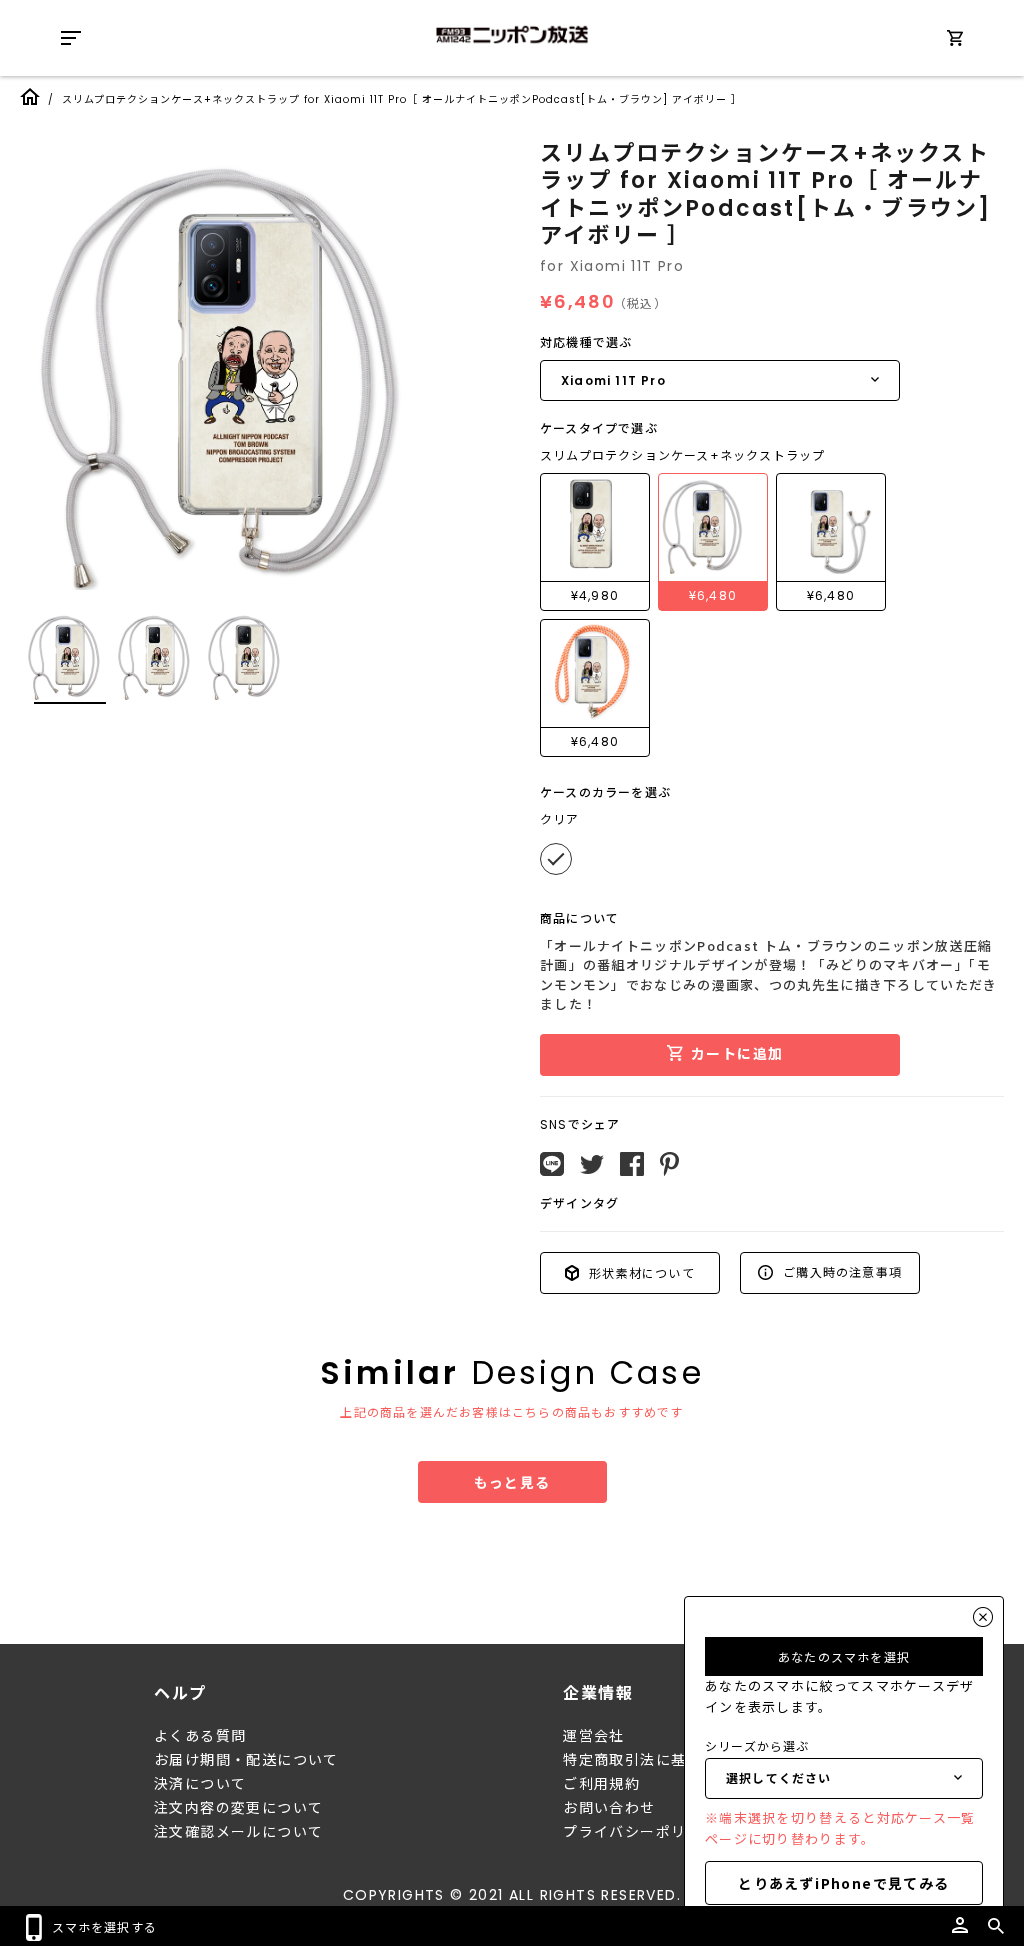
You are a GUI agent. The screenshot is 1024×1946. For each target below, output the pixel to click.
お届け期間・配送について (246, 1760)
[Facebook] (632, 1164)
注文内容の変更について (238, 1808)
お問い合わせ (609, 1808)
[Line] (552, 1164)
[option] (250, 365)
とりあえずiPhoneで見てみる (843, 1883)
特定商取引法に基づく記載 (655, 1760)
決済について (200, 1784)
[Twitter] (592, 1165)
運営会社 (594, 1736)
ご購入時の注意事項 (840, 1271)
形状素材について (640, 1272)
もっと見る (512, 1482)
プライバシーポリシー (640, 1832)
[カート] (955, 41)
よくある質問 (200, 1736)
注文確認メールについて (238, 1832)
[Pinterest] (669, 1164)
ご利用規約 (601, 1784)
